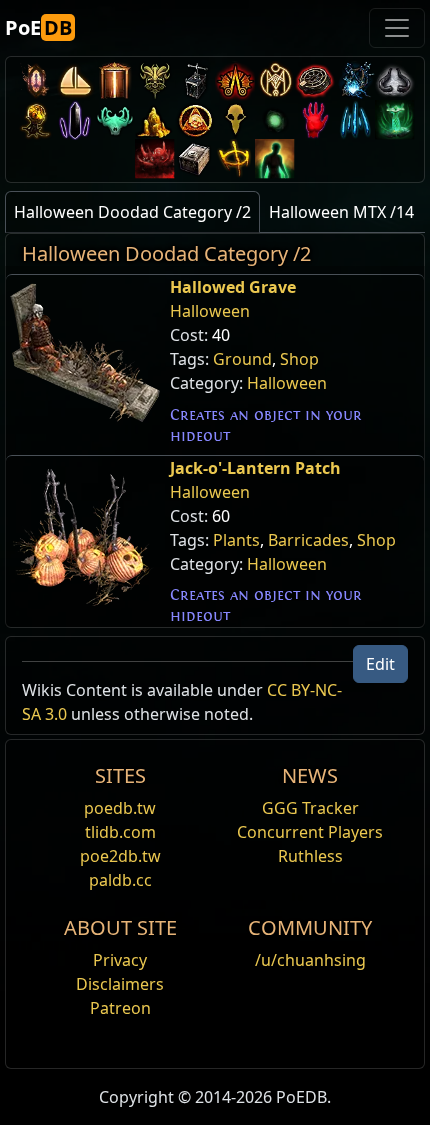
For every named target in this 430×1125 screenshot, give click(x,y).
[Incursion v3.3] (195, 119)
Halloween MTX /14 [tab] (341, 212)
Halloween (210, 311)
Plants (236, 540)
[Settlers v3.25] (75, 80)
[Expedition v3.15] (195, 80)
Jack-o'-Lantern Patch (255, 468)
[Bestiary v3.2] (235, 119)
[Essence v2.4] (355, 119)
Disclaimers (120, 984)
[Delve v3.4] (155, 119)
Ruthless (310, 856)
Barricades (308, 540)
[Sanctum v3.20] (115, 80)
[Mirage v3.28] (35, 80)
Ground (242, 359)
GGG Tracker (310, 808)
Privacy (120, 960)
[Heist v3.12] (315, 80)
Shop (299, 359)
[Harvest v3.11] (355, 80)
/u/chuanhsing (310, 960)
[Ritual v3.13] (275, 80)
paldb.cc (120, 880)
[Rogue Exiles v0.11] (275, 158)
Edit (380, 664)
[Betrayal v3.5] (115, 119)
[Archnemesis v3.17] (155, 80)
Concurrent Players (310, 832)
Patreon (120, 1008)
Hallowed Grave (233, 287)
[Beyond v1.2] (155, 158)
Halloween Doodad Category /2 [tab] (132, 212)
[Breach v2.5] (315, 119)
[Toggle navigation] (397, 28)
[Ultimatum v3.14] (235, 80)
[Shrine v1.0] (235, 158)
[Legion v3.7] (75, 119)
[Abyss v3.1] (275, 119)
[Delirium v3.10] (395, 80)
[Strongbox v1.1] (195, 158)
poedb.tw (120, 808)
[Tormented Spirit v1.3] (395, 119)
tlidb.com (120, 832)
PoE (38, 27)
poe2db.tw (120, 856)
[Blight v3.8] (35, 119)
